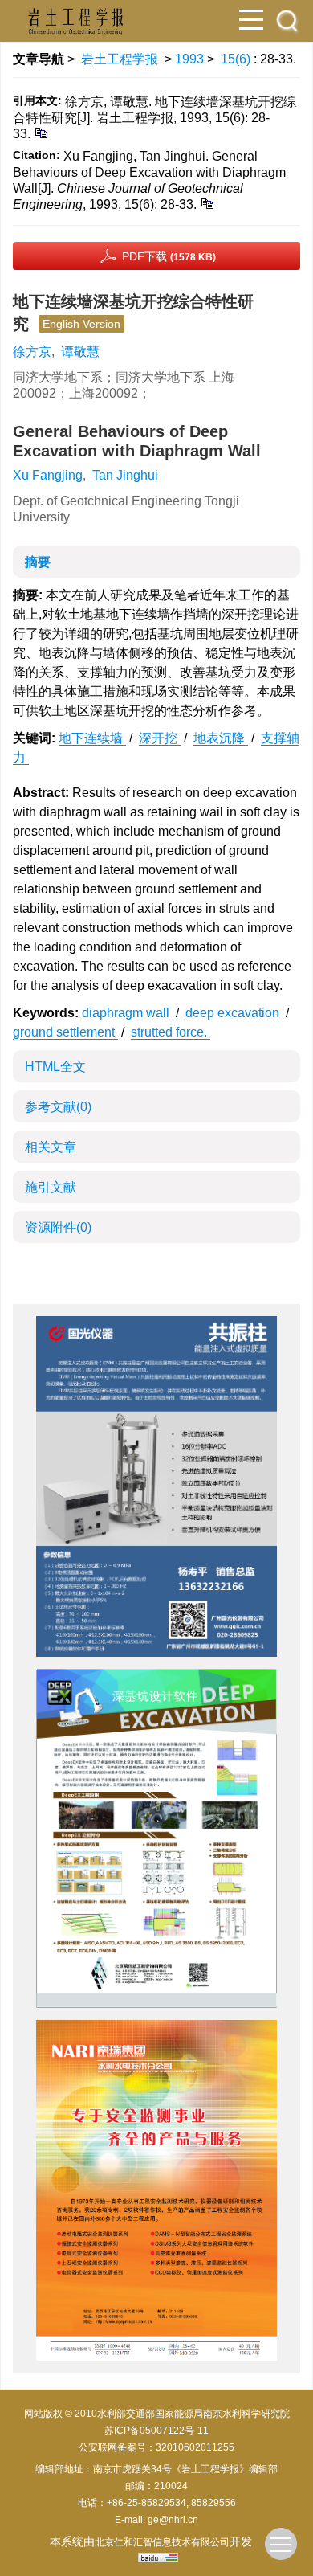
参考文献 (58, 1107)
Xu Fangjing (48, 475)
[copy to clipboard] (207, 203)
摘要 (38, 562)
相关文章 (51, 1147)
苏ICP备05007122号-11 (156, 2431)
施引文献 (51, 1187)
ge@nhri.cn (173, 2520)
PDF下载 (169, 256)
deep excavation (234, 1013)
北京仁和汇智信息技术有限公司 (162, 2542)
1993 (189, 59)
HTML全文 (55, 1067)
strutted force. (171, 1032)
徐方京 (32, 352)
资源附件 (58, 1227)
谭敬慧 (80, 352)
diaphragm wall (127, 1013)
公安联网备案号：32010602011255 (156, 2447)
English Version (81, 324)
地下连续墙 (92, 738)
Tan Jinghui (125, 475)
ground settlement (65, 1032)
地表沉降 (221, 738)
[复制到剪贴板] (41, 132)
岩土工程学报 (120, 59)
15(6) (237, 59)
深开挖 (160, 738)
